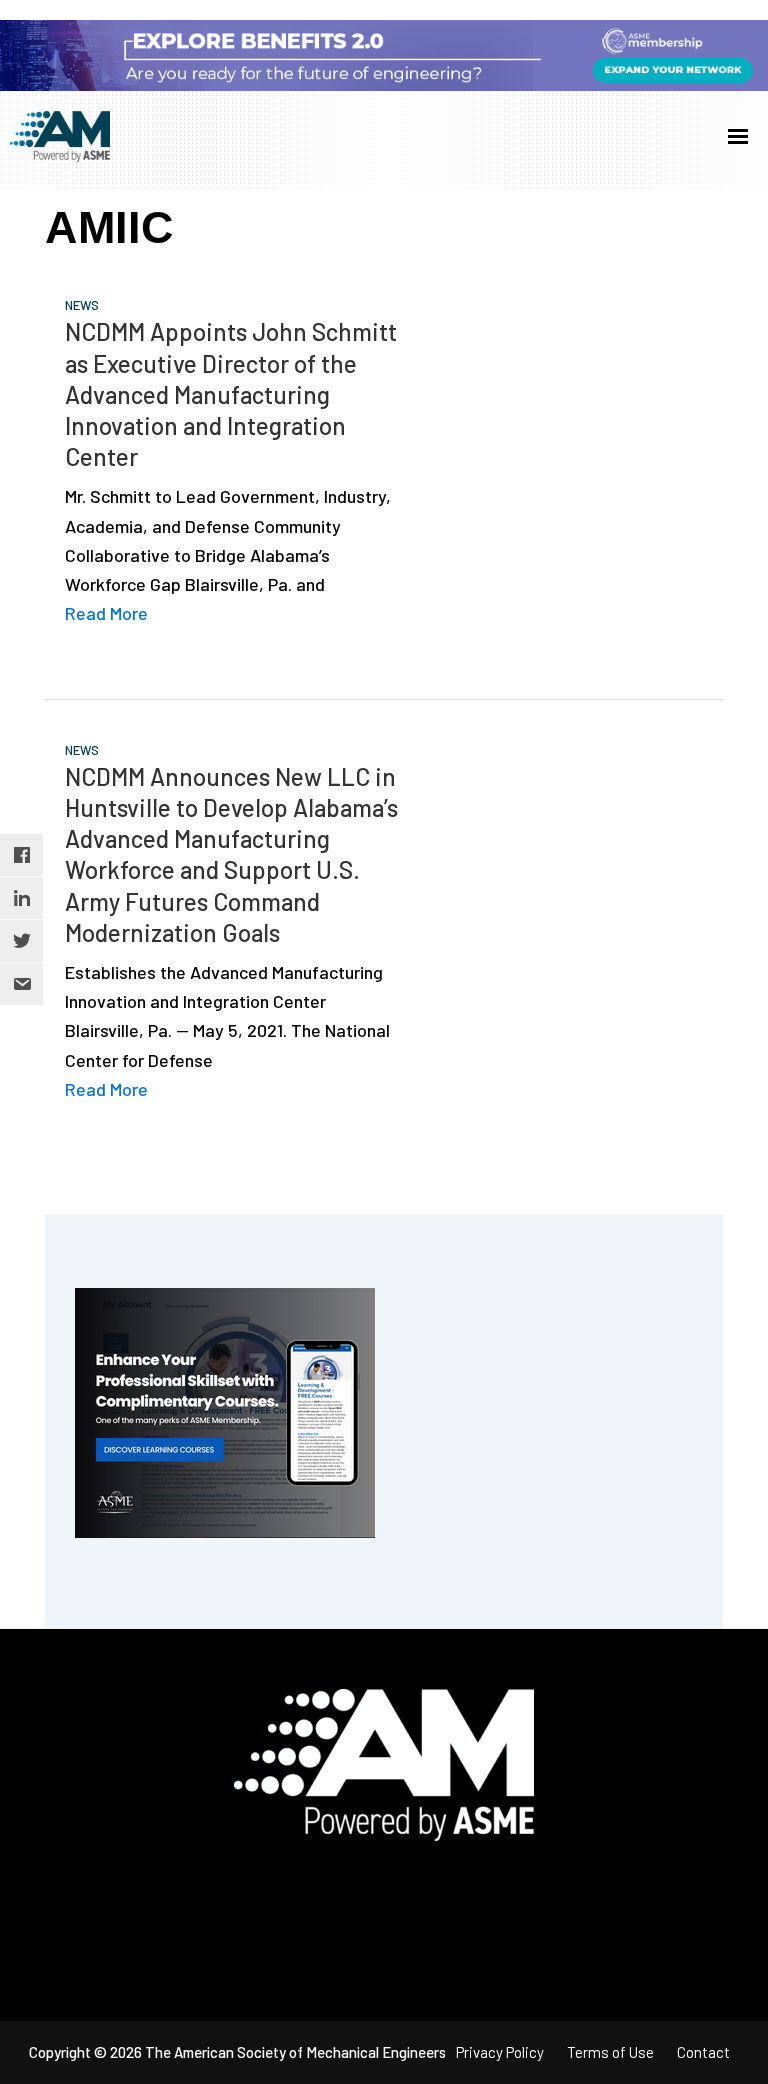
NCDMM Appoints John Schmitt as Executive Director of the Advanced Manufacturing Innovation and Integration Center (231, 394)
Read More (106, 613)
